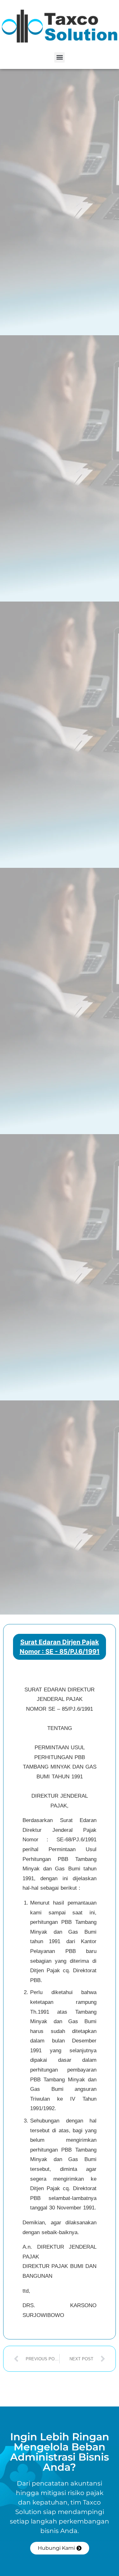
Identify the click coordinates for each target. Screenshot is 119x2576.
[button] (60, 57)
